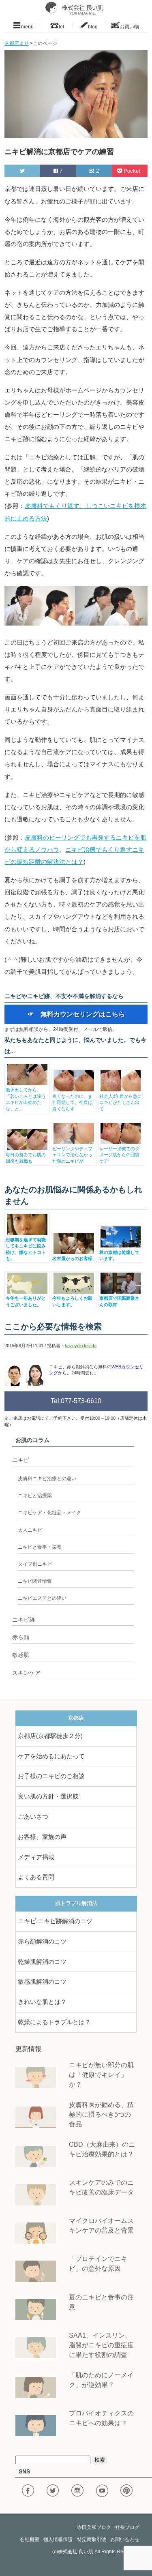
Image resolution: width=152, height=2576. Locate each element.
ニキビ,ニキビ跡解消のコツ (55, 1921)
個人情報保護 (58, 2540)
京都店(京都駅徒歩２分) (50, 1736)
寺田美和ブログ (94, 2527)
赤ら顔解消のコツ (42, 1942)
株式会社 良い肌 (76, 2552)
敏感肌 (21, 1655)
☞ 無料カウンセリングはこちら (76, 1014)
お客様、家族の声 (42, 1837)
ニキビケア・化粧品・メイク (49, 1513)
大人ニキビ (30, 1530)
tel (61, 26)
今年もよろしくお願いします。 (72, 1301)
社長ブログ (127, 2527)
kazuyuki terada (81, 1346)
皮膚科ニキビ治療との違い (47, 1479)
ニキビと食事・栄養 (40, 1547)
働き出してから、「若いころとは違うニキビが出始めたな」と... (26, 1099)
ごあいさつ (33, 1817)
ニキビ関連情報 (35, 1581)
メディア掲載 (36, 1857)
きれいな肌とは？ (42, 2002)
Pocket (132, 171)
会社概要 (30, 2540)
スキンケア (26, 1673)
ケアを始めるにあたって (51, 1756)
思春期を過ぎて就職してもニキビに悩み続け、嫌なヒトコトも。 (26, 1249)
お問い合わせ (125, 2540)
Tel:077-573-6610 (76, 1401)
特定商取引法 (92, 2540)
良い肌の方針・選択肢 (48, 1796)
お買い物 (129, 26)
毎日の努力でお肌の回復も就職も (26, 1158)
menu (27, 26)
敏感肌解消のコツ (42, 1982)
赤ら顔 (21, 1637)
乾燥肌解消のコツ (42, 1962)
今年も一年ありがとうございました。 (26, 1301)
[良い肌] (76, 8)
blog (93, 26)
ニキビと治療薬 (35, 1496)
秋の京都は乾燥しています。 (119, 1255)
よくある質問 (36, 1877)
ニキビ (21, 1460)
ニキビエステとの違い (42, 1598)
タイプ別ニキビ (35, 1564)
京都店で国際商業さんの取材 (119, 1301)
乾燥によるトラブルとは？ (54, 2022)
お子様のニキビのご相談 (51, 1776)
